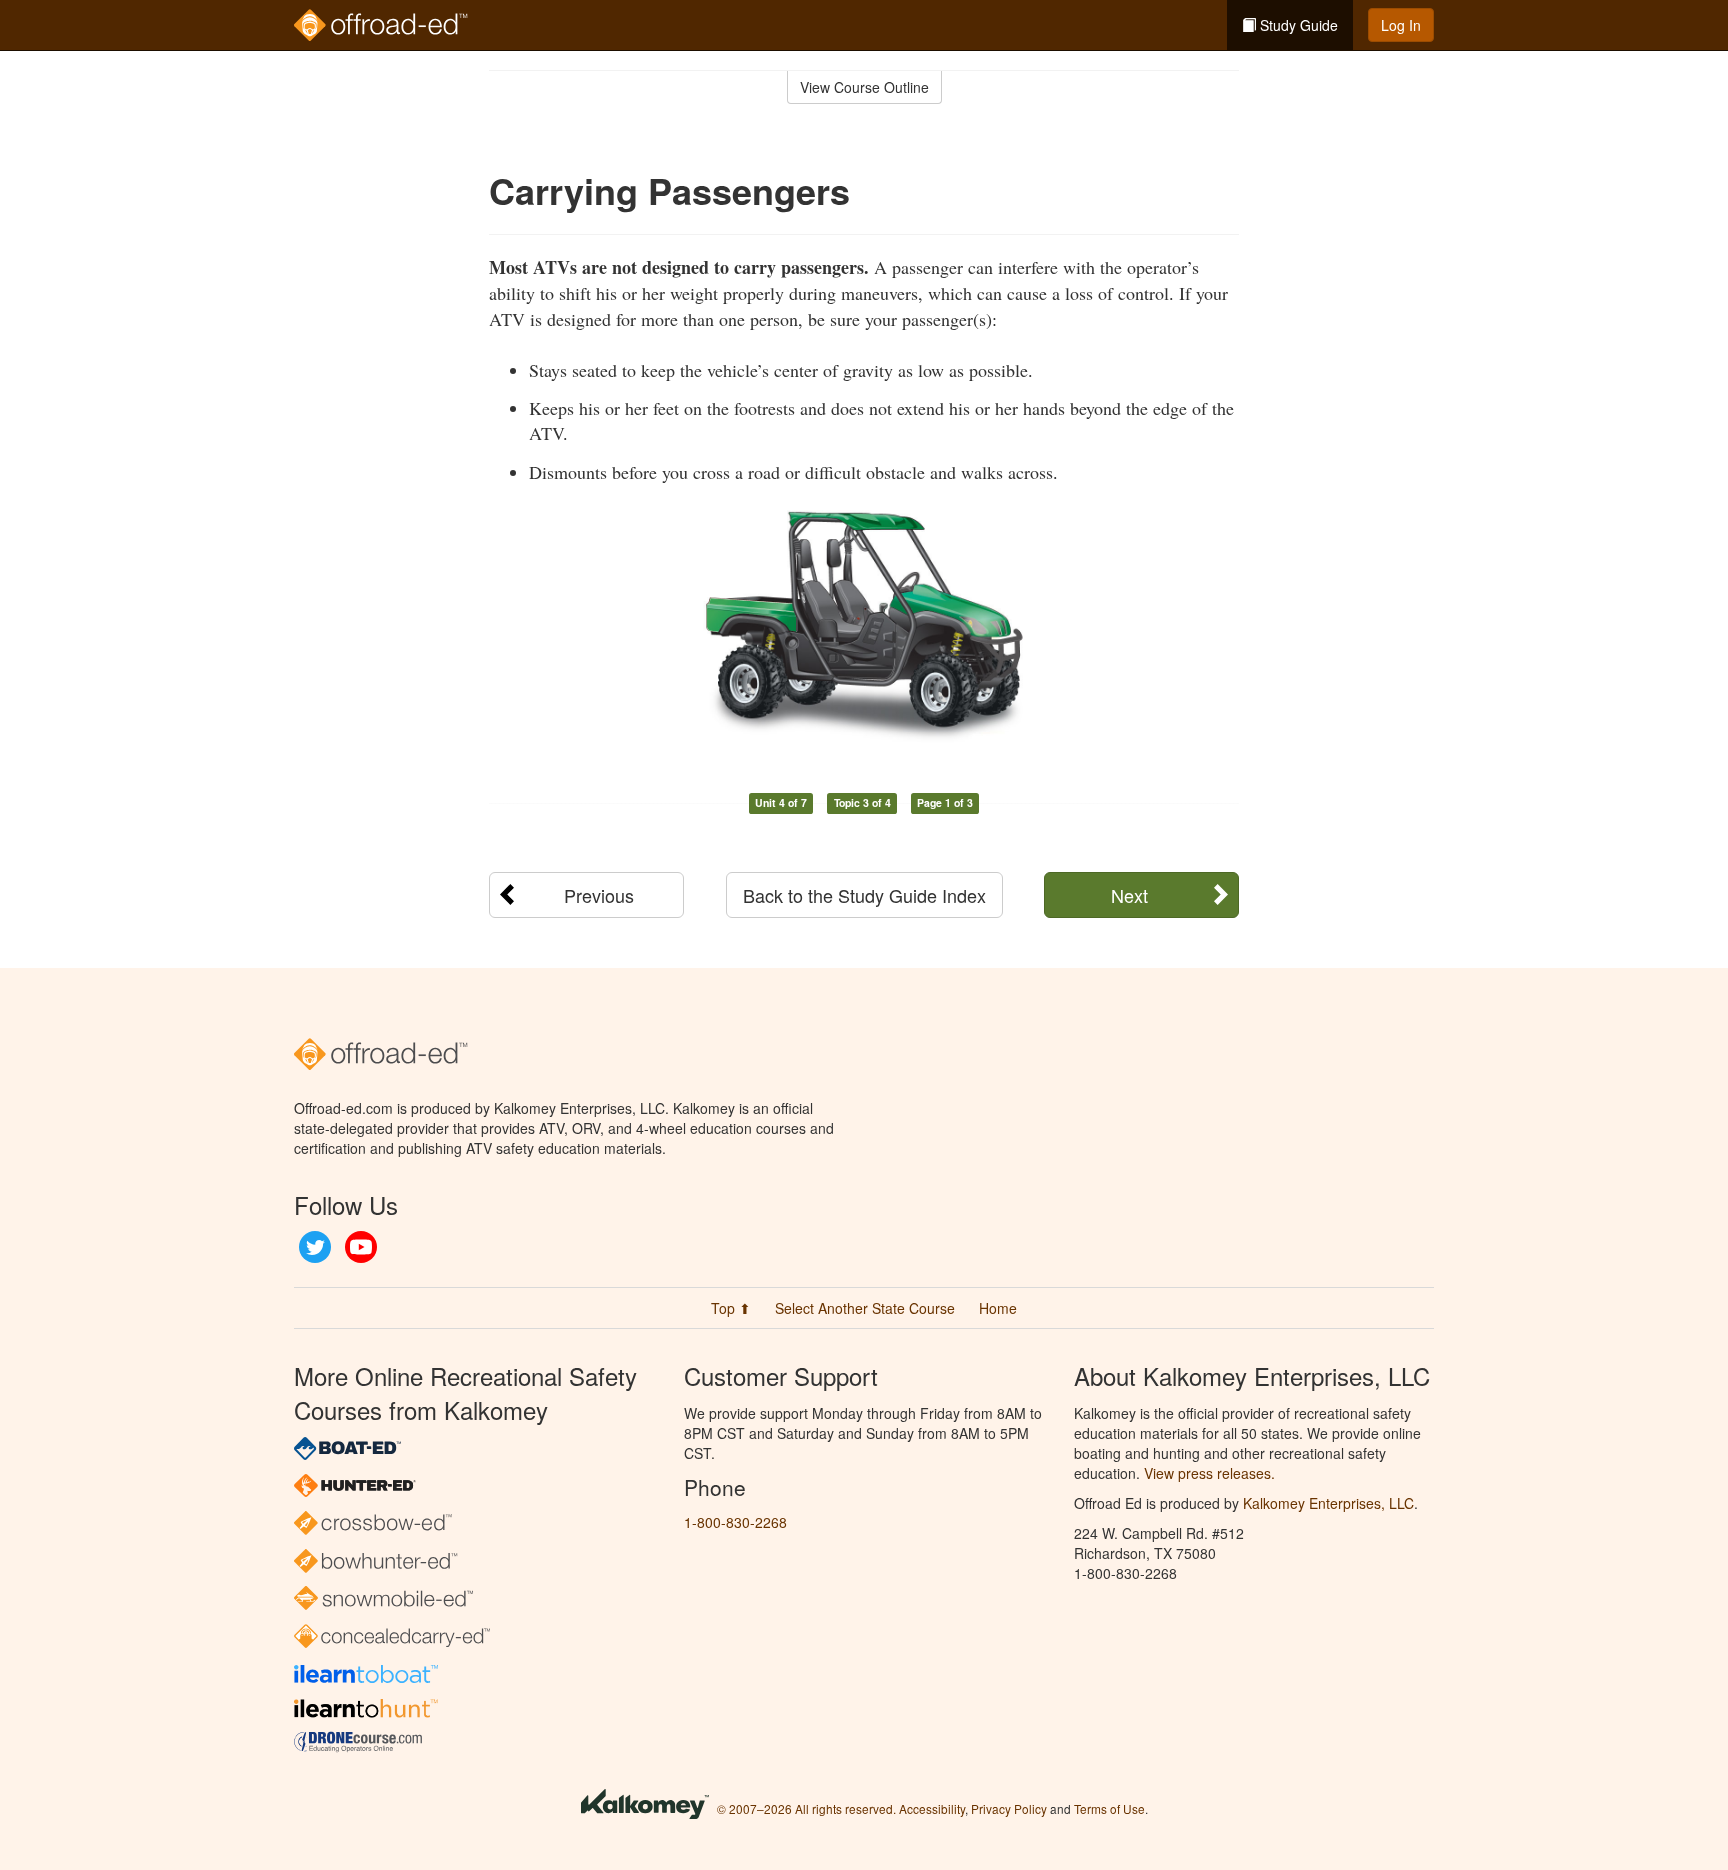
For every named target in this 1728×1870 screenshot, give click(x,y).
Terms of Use (1109, 1808)
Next (1129, 895)
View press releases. (1209, 1473)
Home (998, 1308)
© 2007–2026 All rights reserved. (806, 1808)
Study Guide (1297, 25)
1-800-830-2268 (735, 1522)
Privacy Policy (1009, 1808)
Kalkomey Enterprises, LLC (1328, 1503)
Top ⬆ (731, 1308)
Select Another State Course (865, 1308)
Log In (1401, 25)
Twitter (315, 1247)
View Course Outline (864, 87)
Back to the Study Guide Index (864, 895)
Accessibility (932, 1808)
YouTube (361, 1247)
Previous (599, 895)
